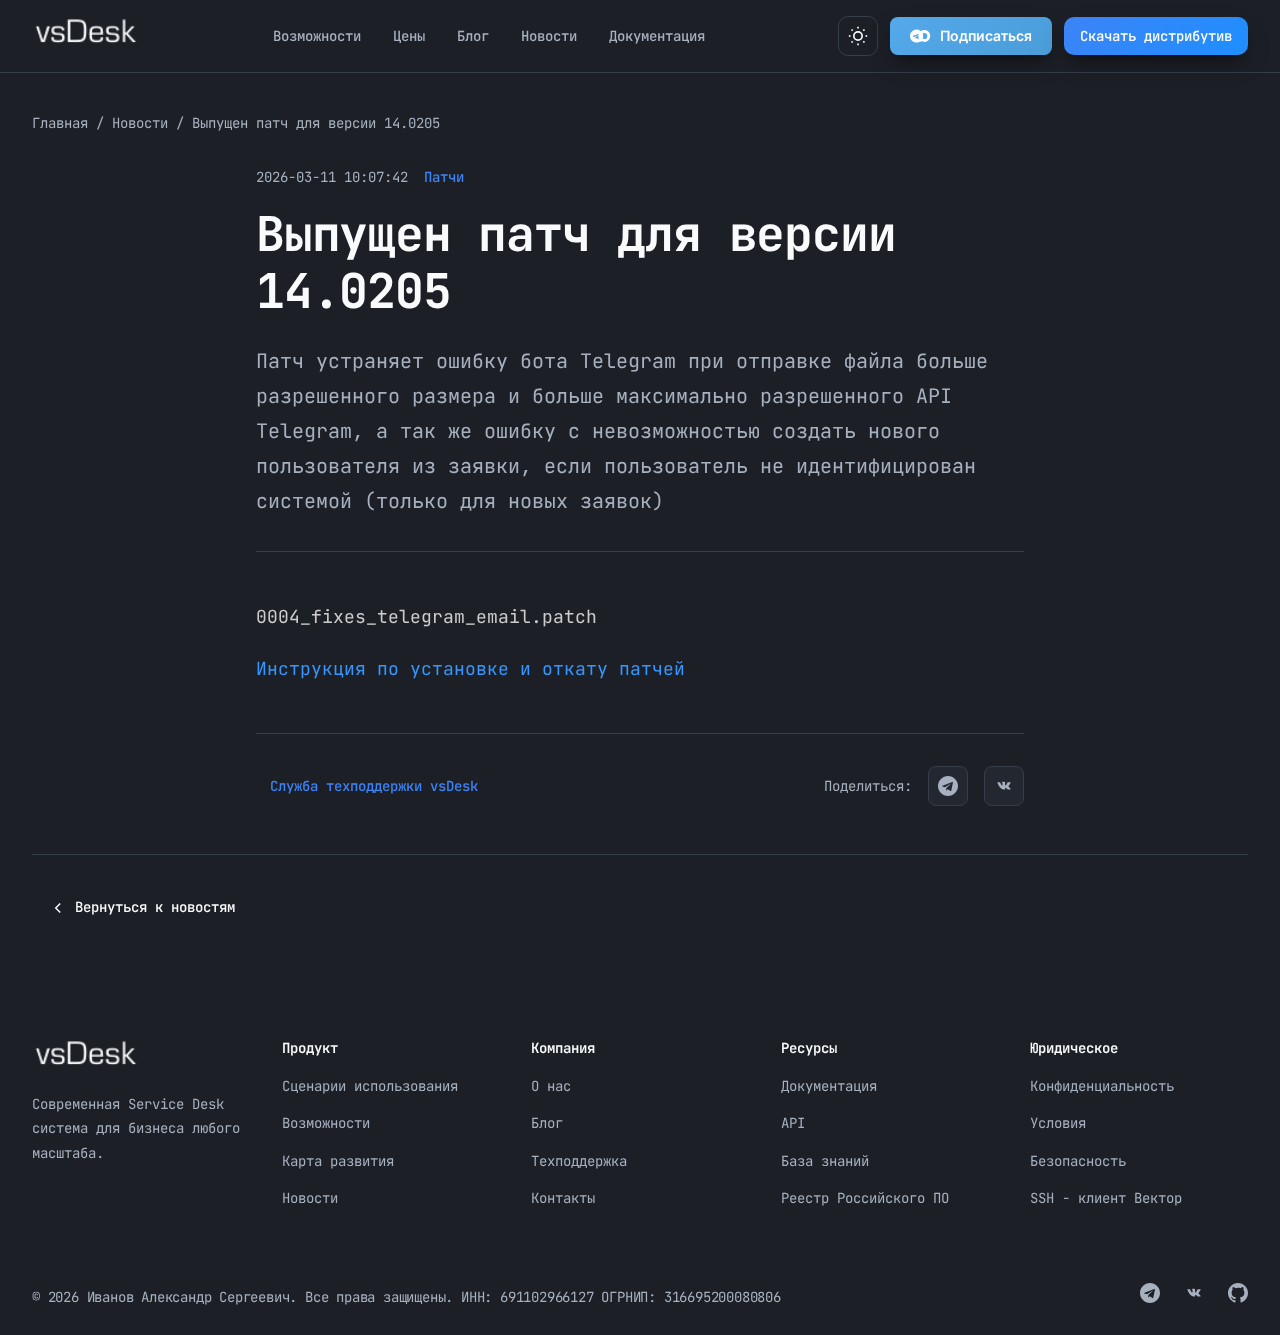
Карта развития (338, 1161)
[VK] (1004, 786)
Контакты (563, 1198)
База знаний (825, 1161)
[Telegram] (948, 786)
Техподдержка (579, 1161)
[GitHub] (1238, 1297)
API (793, 1123)
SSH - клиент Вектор (1106, 1198)
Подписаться (986, 35)
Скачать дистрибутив (1156, 36)
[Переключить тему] (858, 36)
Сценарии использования (370, 1086)
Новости (549, 36)
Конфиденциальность (1102, 1086)
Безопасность (1078, 1161)
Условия (1058, 1123)
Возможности (317, 36)
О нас (551, 1086)
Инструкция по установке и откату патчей (470, 668)
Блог (473, 36)
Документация (657, 36)
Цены (409, 36)
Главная (60, 123)
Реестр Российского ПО (865, 1198)
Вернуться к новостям (155, 907)
